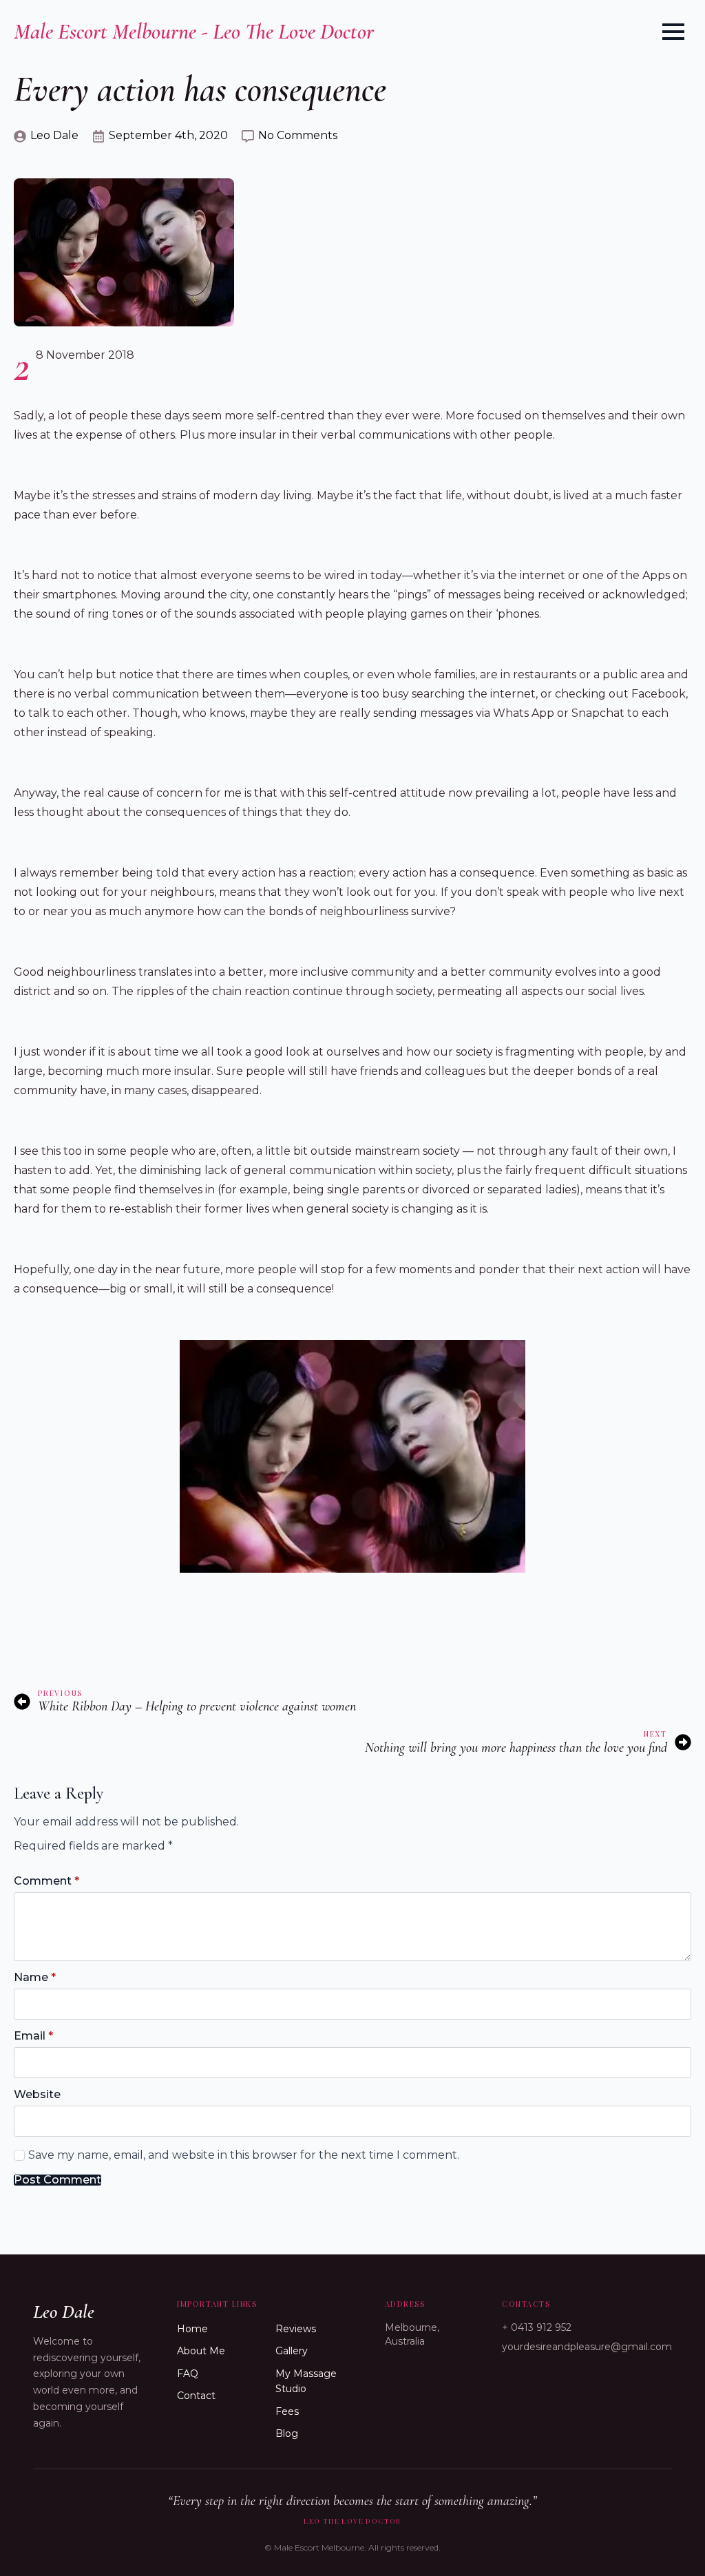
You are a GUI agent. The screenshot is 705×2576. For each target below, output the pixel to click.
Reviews (296, 2329)
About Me (201, 2351)
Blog (287, 2433)
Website (37, 2095)
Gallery (292, 2351)
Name (35, 1978)
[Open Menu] (673, 32)
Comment (46, 1881)
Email (33, 2036)
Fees (287, 2411)
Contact (196, 2396)
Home (192, 2329)
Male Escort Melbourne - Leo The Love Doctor (194, 31)
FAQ (188, 2374)
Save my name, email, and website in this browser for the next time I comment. (244, 2155)
